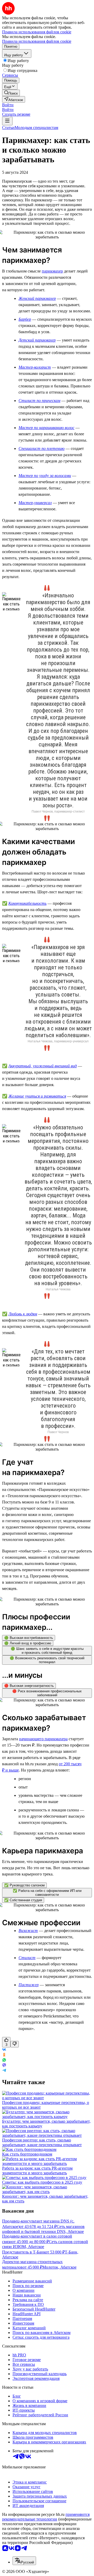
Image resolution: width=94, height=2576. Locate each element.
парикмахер (52, 271)
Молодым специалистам (36, 128)
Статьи (8, 128)
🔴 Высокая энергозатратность (29, 1686)
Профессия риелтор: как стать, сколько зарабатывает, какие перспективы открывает (42, 2142)
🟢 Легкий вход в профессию (28, 1643)
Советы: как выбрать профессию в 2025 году (42, 2182)
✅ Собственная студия (23, 1900)
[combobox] (24, 2561)
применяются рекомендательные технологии (46, 2517)
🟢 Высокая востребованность (29, 1638)
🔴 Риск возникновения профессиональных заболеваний (47, 1693)
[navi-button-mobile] (7, 121)
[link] (11, 93)
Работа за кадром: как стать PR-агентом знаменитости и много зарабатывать (37, 2171)
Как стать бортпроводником (27, 2154)
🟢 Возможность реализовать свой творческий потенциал (47, 1660)
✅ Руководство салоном (24, 1885)
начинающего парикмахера (43, 1739)
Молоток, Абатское (59, 2267)
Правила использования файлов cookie (37, 41)
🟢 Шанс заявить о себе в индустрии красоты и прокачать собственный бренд (47, 1651)
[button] (8, 105)
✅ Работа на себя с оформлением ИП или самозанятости (47, 1893)
